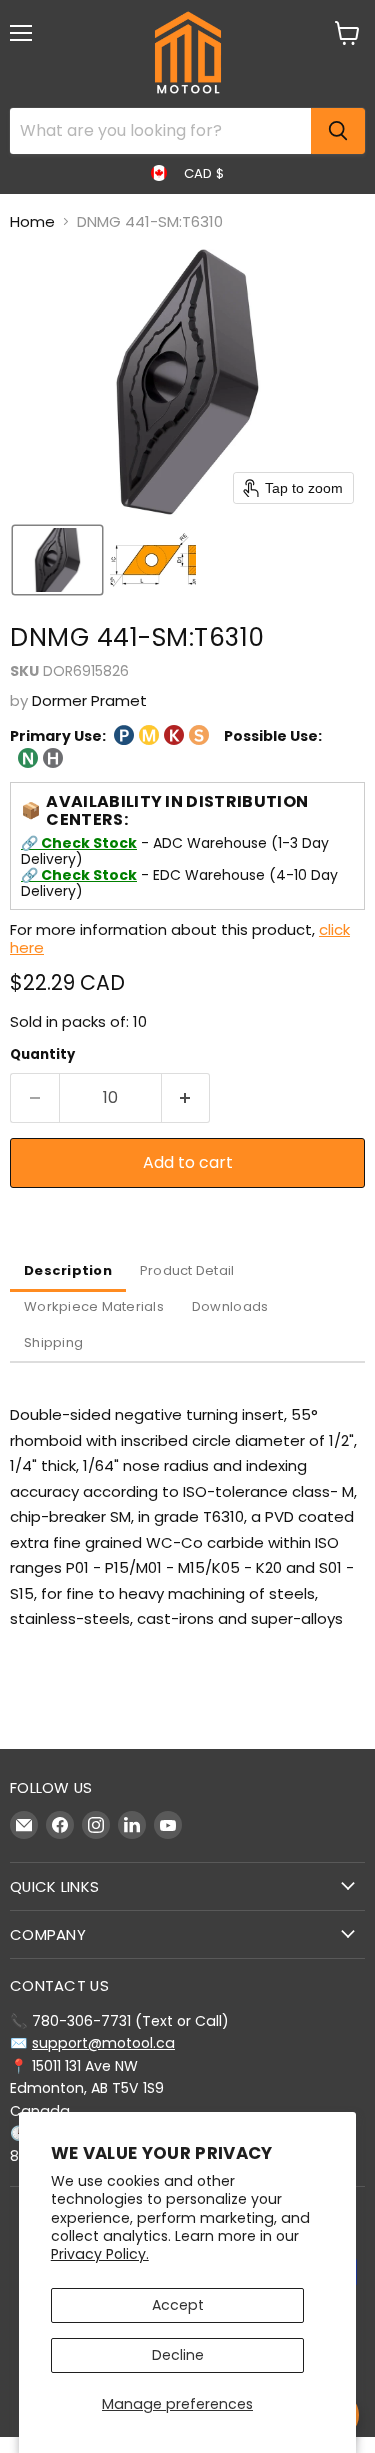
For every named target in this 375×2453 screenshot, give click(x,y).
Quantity (42, 1054)
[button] (57, 560)
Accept (178, 2305)
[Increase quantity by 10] (186, 1098)
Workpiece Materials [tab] (94, 1306)
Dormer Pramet (89, 700)
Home (32, 221)
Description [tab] (68, 1270)
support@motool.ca (103, 2043)
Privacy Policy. (100, 2254)
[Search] (338, 131)
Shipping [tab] (53, 1342)
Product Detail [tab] (187, 1270)
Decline (178, 2355)
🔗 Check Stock (79, 843)
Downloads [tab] (230, 1306)
